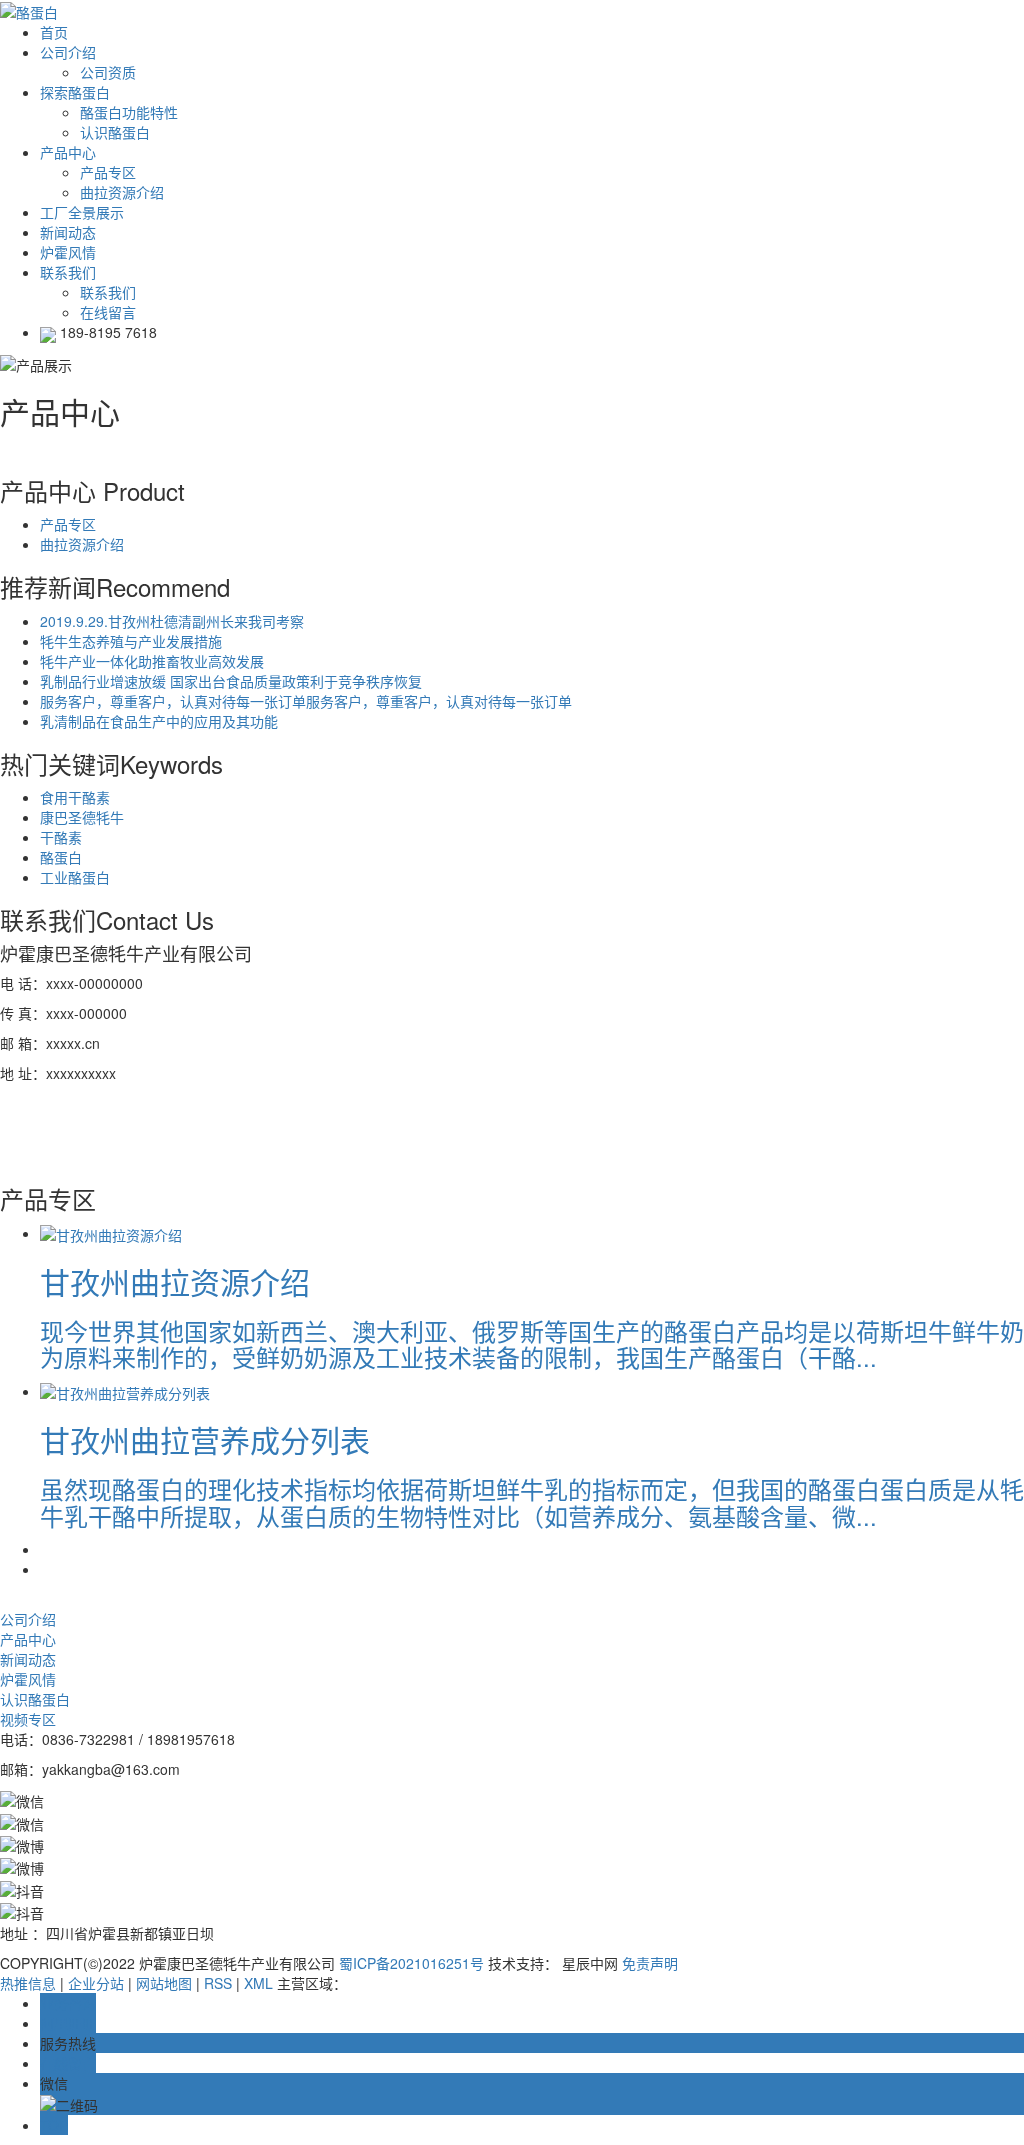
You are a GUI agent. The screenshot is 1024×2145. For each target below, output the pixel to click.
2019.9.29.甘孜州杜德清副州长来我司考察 (172, 621)
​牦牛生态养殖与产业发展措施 (131, 641)
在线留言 (108, 312)
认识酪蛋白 (115, 132)
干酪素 (61, 837)
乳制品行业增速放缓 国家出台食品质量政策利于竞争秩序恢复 (231, 681)
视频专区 (28, 1719)
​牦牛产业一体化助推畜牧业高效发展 (152, 661)
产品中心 (28, 1639)
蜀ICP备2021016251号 (411, 1963)
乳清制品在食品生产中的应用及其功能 (159, 721)
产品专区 (108, 172)
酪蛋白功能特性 (129, 112)
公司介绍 (28, 1619)
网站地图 (164, 1983)
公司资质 (108, 72)
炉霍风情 (28, 1679)
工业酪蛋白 (75, 877)
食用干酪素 (75, 797)
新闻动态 (28, 1659)
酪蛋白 (61, 857)
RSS (218, 1983)
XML (258, 1983)
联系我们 (108, 292)
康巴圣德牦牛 (82, 817)
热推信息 (28, 1983)
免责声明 (650, 1963)
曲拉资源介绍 (122, 192)
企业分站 (96, 1983)
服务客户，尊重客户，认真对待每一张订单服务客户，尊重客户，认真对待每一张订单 (306, 701)
